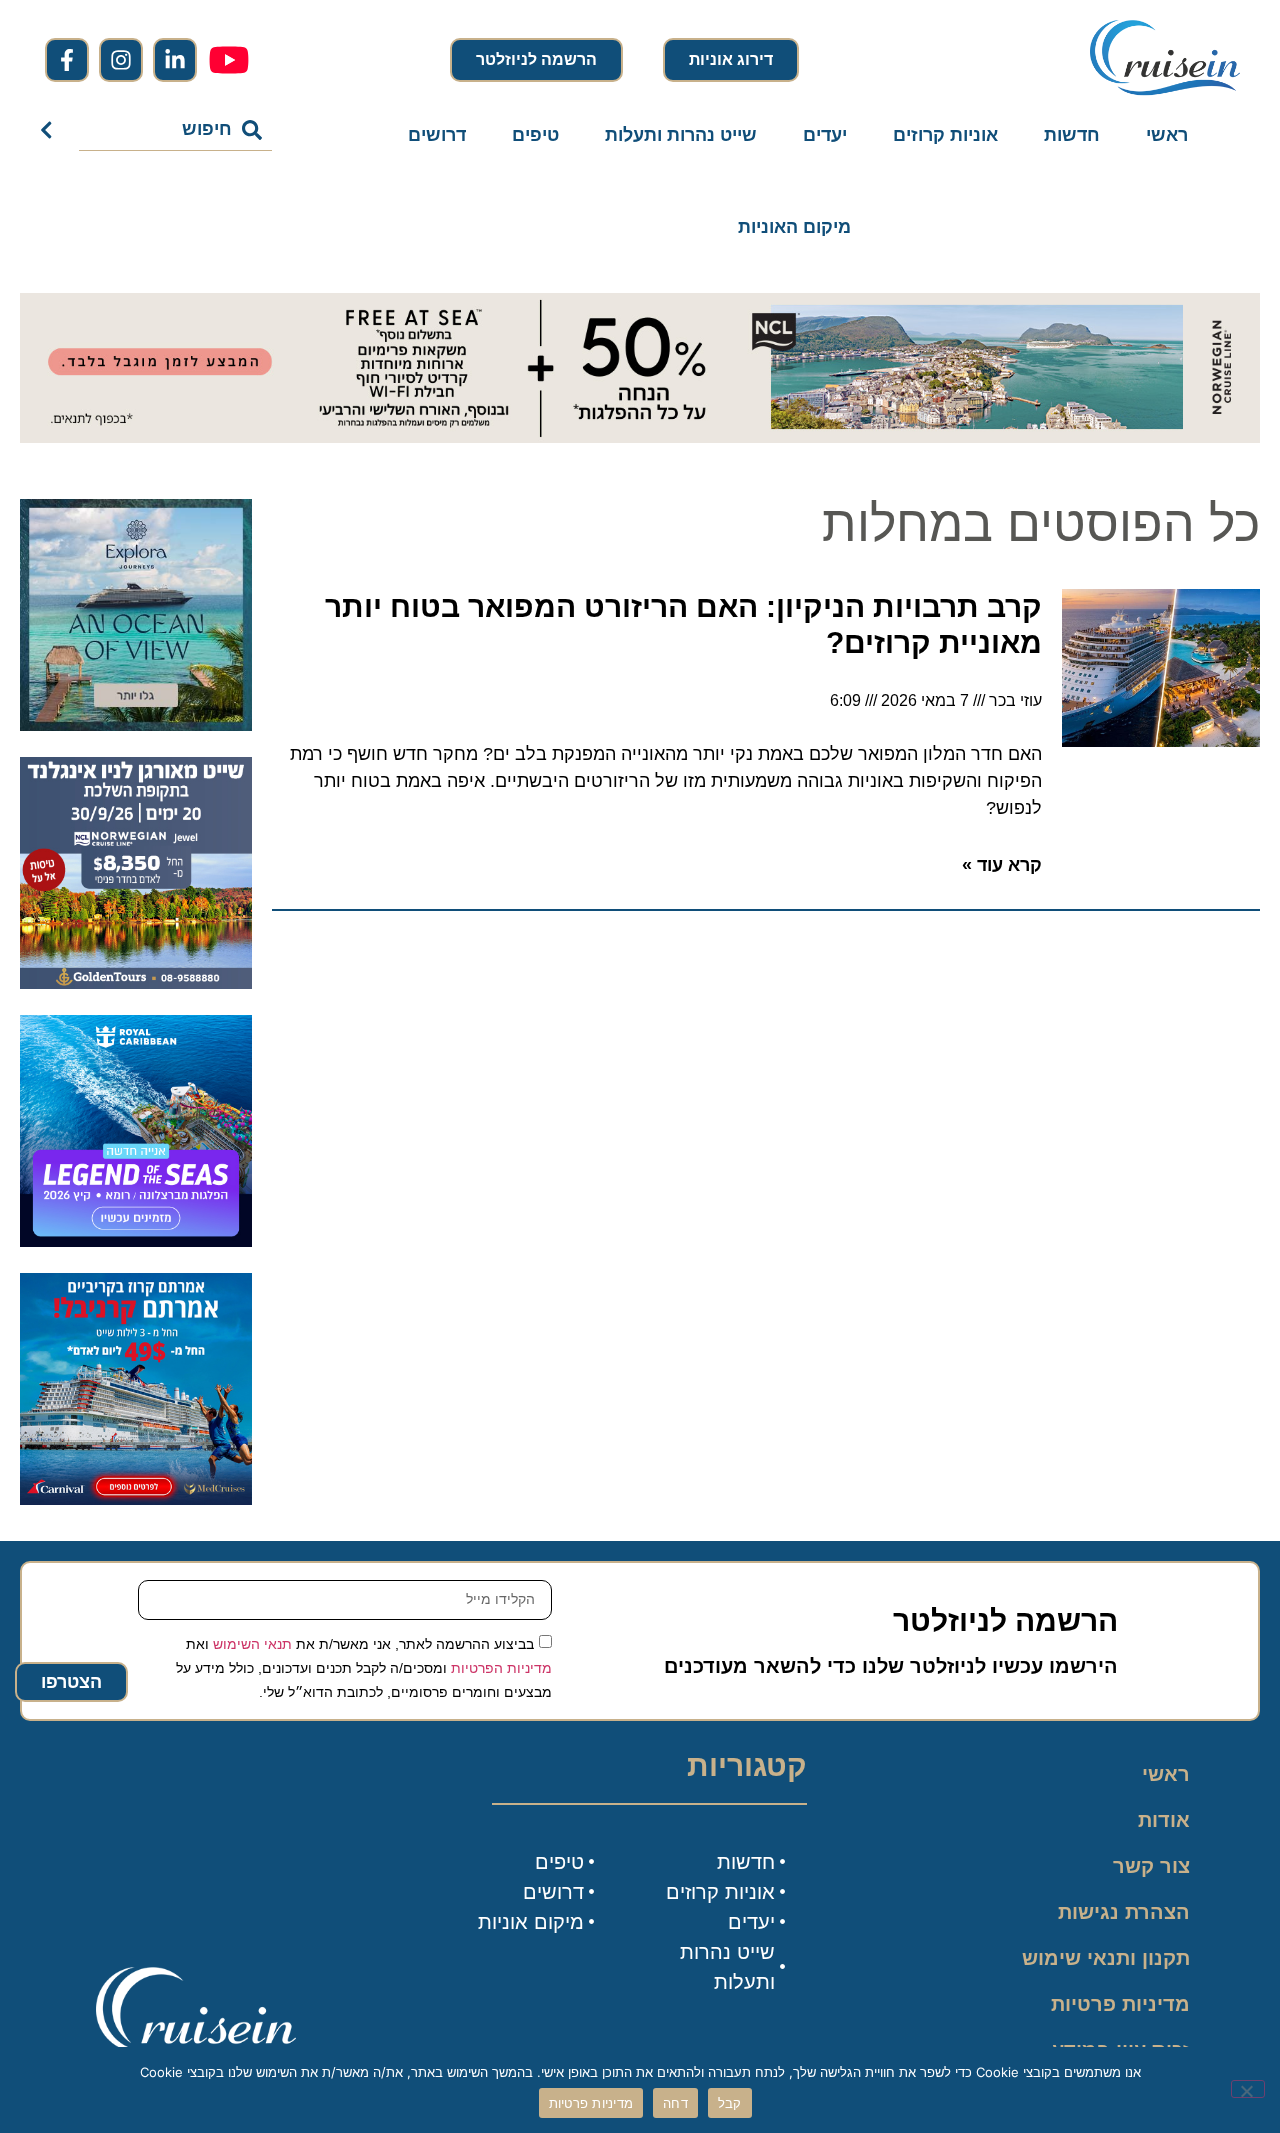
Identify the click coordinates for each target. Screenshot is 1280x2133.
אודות (1164, 1820)
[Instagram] (121, 60)
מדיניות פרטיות (1120, 2004)
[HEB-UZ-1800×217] (640, 437)
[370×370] (136, 983)
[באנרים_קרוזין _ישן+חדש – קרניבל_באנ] (136, 1499)
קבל (730, 2103)
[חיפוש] (50, 130)
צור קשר (1151, 1866)
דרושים (437, 135)
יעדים (825, 135)
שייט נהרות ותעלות (681, 135)
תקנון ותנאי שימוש (1106, 1958)
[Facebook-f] (67, 60)
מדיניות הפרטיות (501, 1667)
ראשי (1167, 135)
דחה (675, 2103)
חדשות (1072, 135)
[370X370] (136, 1241)
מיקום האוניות (794, 227)
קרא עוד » (1002, 865)
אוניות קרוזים (945, 135)
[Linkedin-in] (175, 60)
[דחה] (1248, 2089)
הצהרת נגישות (1124, 1912)
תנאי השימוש (252, 1643)
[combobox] (176, 130)
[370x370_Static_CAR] (136, 725)
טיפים (535, 135)
